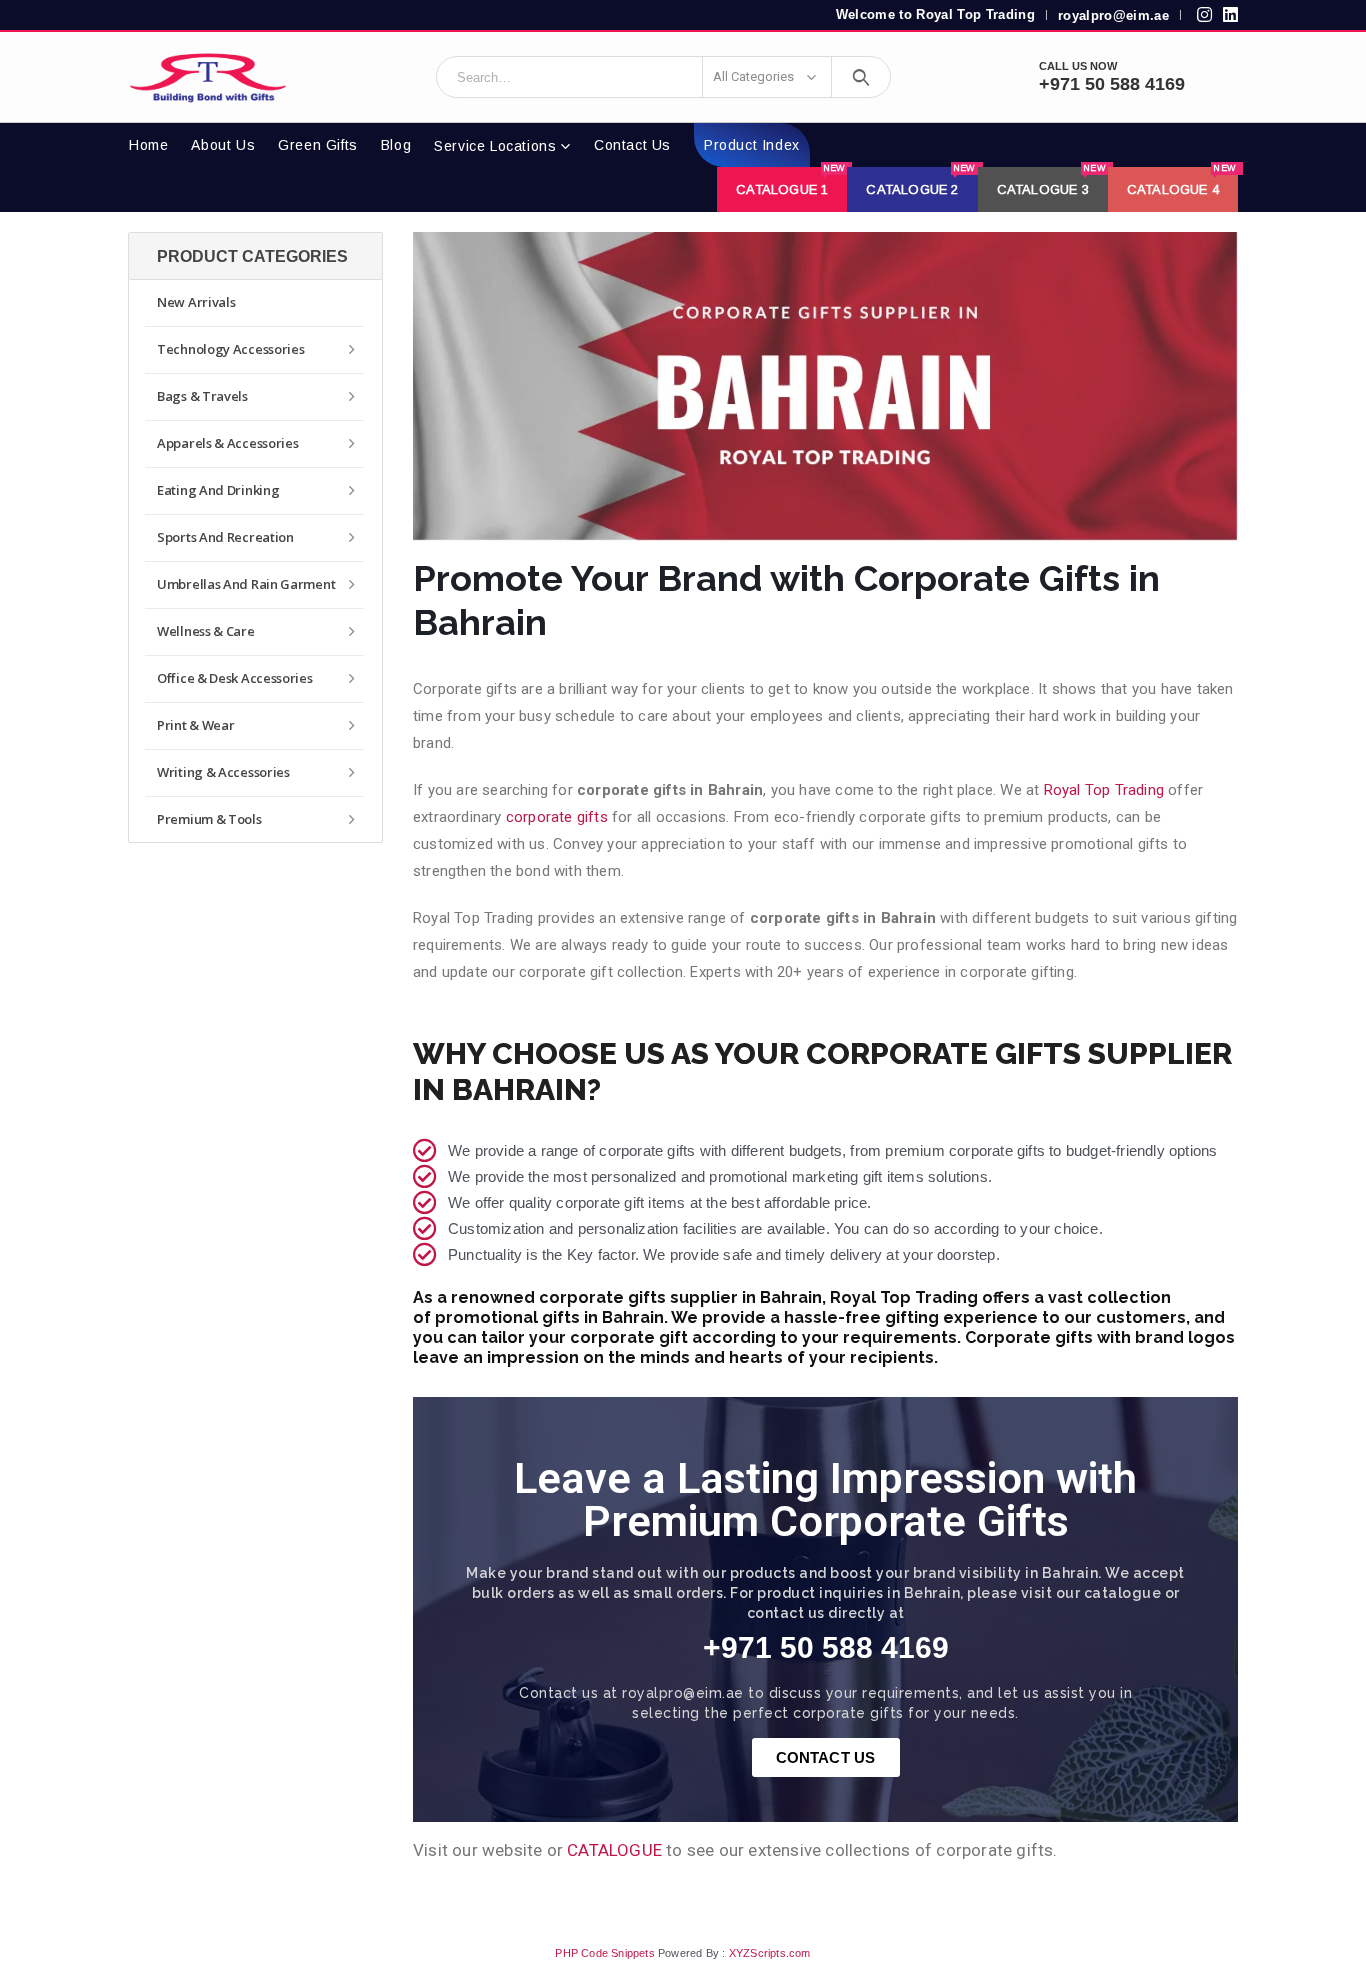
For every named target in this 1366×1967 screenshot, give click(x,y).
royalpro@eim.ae (1113, 15)
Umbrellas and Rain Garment (246, 584)
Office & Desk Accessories (235, 678)
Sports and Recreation (225, 537)
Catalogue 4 (1181, 182)
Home (148, 145)
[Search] (861, 77)
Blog (396, 145)
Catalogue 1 (790, 182)
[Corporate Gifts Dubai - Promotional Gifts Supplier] (208, 77)
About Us (223, 145)
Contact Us (632, 145)
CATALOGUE (614, 1850)
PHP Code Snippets (604, 1953)
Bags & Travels (202, 396)
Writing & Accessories (223, 772)
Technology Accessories (230, 349)
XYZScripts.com (770, 1953)
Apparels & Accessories (227, 443)
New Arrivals (196, 302)
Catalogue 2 (920, 182)
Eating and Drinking (218, 490)
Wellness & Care (206, 631)
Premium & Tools (209, 819)
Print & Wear (195, 725)
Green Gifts (318, 145)
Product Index (752, 145)
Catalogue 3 (1051, 182)
